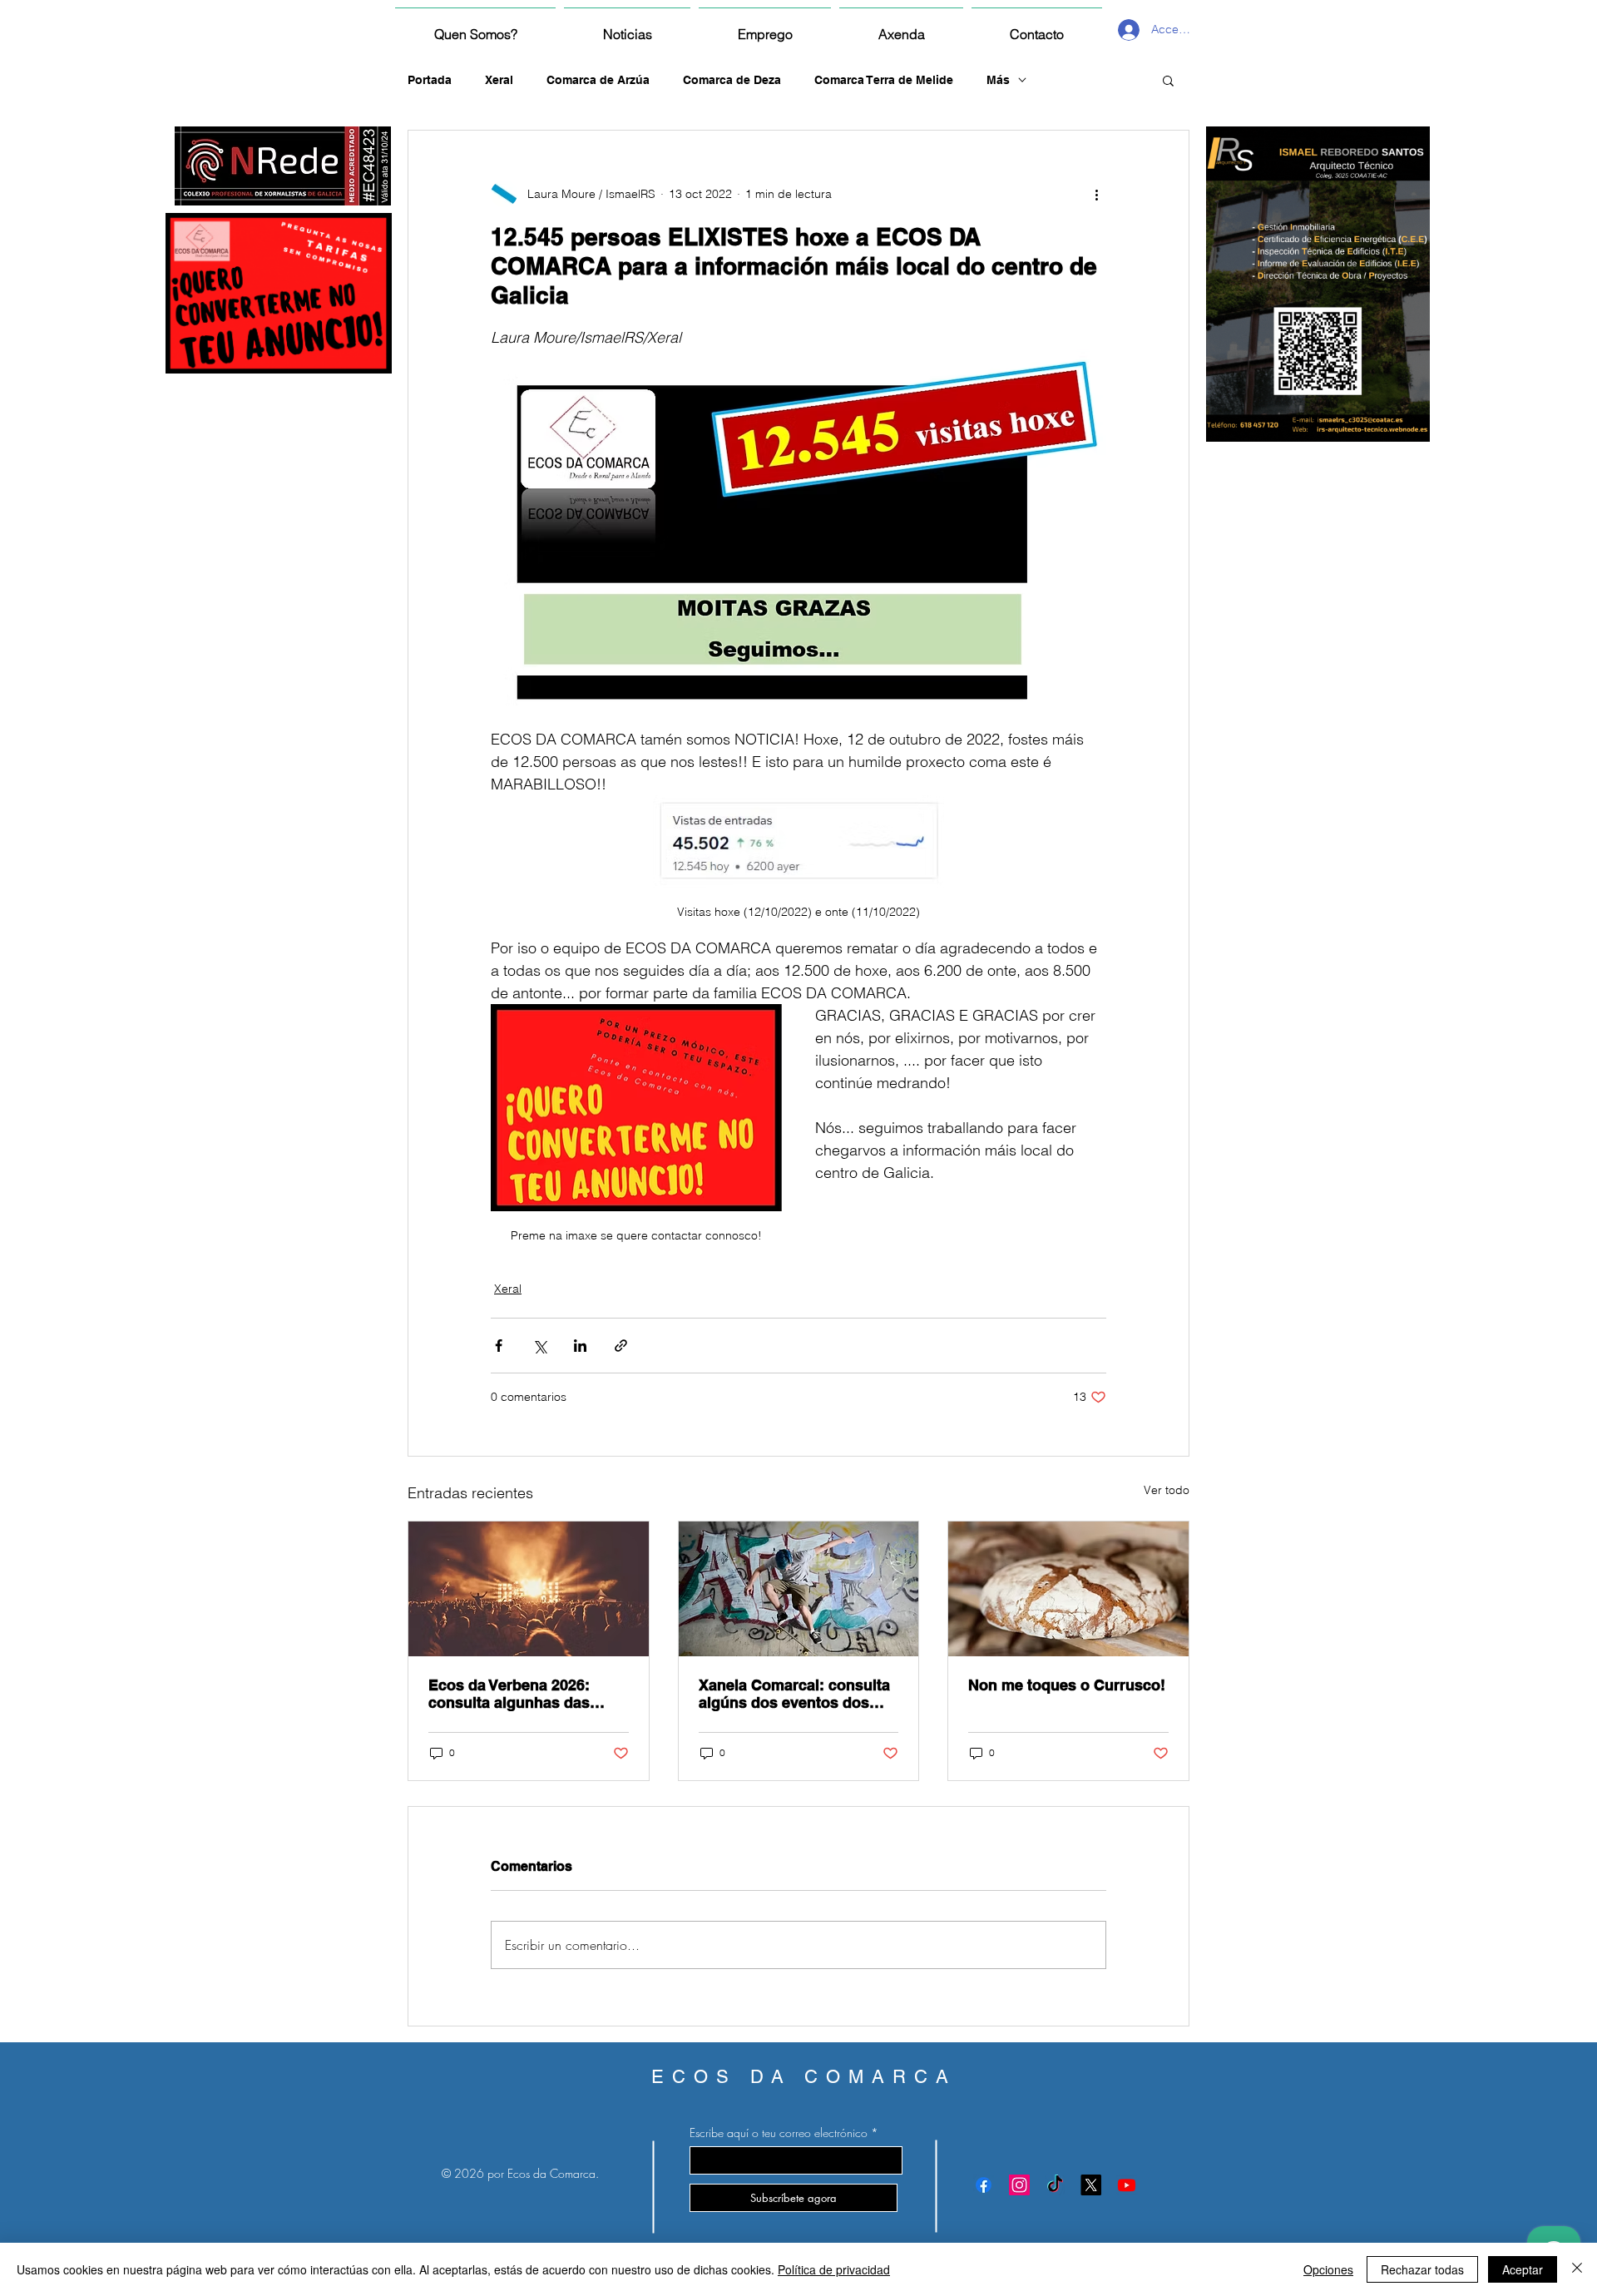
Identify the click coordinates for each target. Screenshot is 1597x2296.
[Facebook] (984, 2185)
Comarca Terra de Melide (884, 80)
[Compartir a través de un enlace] (621, 1346)
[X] (1091, 2185)
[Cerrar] (1577, 2269)
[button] (1168, 80)
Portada (430, 80)
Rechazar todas (1422, 2269)
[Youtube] (1127, 2185)
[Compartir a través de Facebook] (499, 1346)
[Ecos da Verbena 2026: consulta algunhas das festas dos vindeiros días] (529, 1589)
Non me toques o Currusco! (1067, 1685)
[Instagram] (1019, 2185)
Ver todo (1167, 1490)
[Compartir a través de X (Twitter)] (539, 1346)
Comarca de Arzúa (598, 80)
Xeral (499, 80)
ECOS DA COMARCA (804, 2077)
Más (998, 80)
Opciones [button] (1328, 2269)
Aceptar (1523, 2269)
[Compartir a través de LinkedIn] (580, 1346)
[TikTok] (1055, 2185)
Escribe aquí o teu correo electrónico (779, 2133)
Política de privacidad (834, 2269)
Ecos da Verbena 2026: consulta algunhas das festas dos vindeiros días (518, 1694)
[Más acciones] (1096, 194)
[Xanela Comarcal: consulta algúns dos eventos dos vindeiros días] (799, 1589)
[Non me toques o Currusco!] (1068, 1589)
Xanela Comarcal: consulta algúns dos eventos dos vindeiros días (794, 1694)
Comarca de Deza (732, 80)
